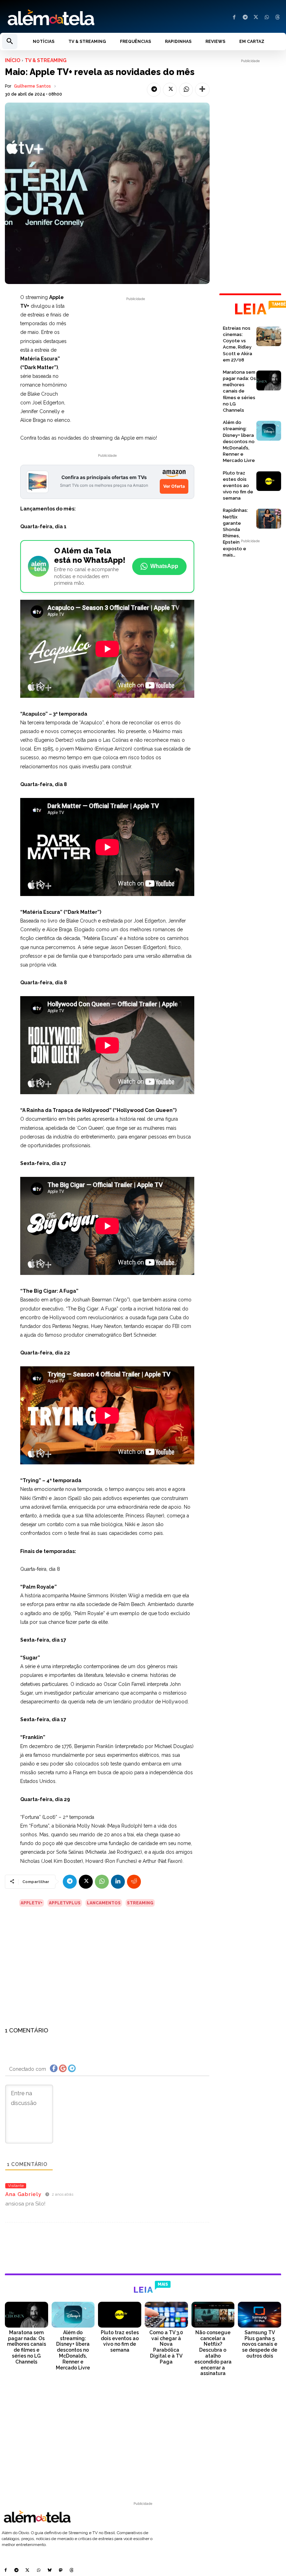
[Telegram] (245, 18)
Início (13, 60)
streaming (140, 1903)
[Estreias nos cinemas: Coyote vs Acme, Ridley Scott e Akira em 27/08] (269, 337)
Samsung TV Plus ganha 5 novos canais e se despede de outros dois (260, 2344)
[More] (202, 90)
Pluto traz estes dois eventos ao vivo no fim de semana (238, 486)
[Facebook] (234, 18)
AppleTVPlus (65, 1903)
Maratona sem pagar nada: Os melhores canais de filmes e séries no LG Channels (239, 391)
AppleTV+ (32, 1903)
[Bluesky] (50, 2571)
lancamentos (104, 1903)
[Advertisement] (136, 351)
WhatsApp (164, 566)
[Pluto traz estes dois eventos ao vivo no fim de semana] (269, 481)
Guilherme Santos (32, 86)
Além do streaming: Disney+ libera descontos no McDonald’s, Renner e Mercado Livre (239, 441)
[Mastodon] (61, 2571)
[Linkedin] (118, 1882)
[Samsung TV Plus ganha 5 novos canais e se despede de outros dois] (259, 2315)
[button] (10, 42)
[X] (256, 18)
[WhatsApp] (267, 18)
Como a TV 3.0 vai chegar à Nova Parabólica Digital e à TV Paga (166, 2347)
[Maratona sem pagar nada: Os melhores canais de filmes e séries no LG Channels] (269, 380)
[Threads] (277, 18)
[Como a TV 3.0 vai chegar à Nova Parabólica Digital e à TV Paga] (166, 2315)
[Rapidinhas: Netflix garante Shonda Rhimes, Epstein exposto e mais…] (269, 519)
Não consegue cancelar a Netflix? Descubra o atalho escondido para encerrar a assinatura (213, 2353)
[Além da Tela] (71, 18)
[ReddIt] (134, 1882)
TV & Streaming (46, 60)
